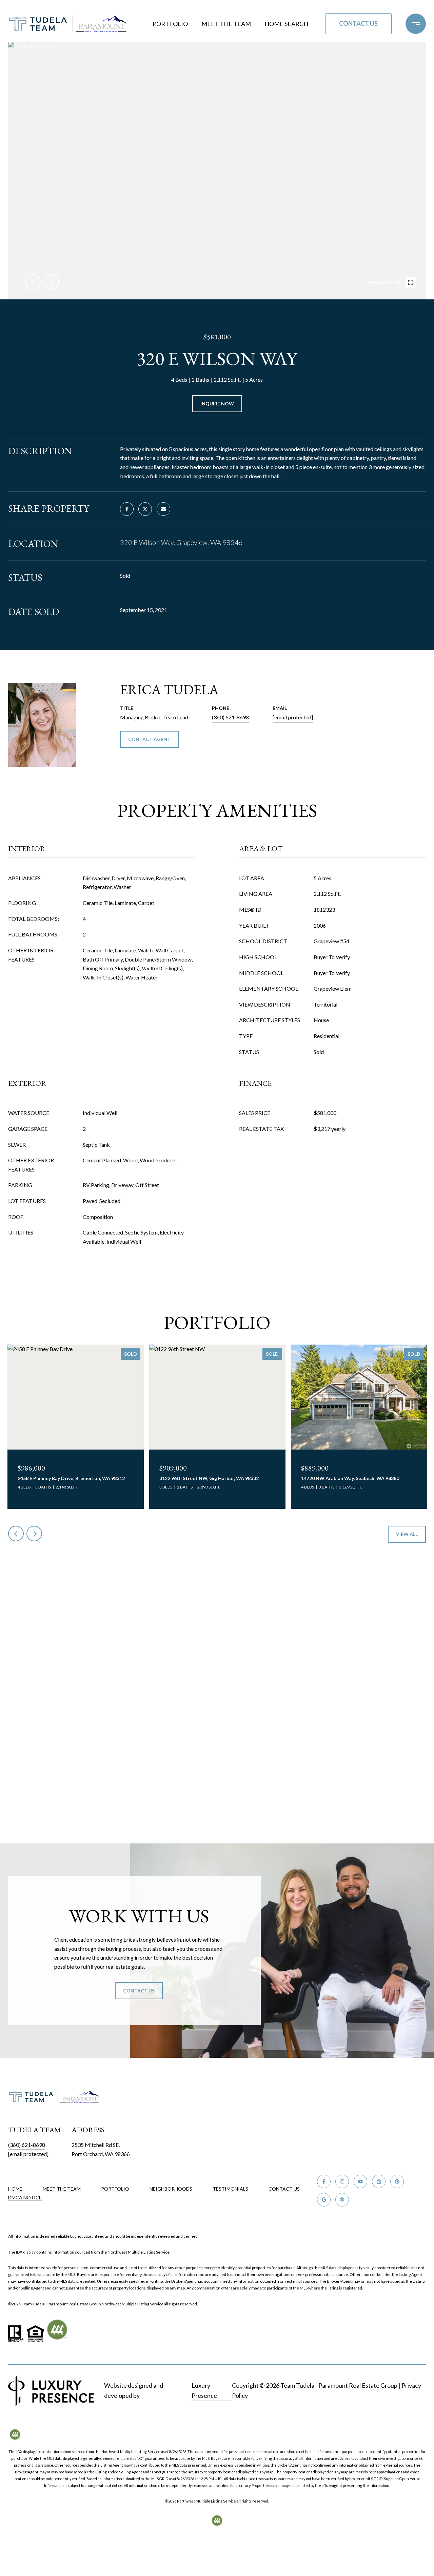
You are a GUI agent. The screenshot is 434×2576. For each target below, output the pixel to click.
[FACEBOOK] (324, 2181)
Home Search (286, 24)
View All (407, 1534)
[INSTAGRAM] (342, 2181)
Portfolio (170, 24)
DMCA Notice (25, 2198)
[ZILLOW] (379, 2181)
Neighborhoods (171, 2189)
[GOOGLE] (324, 2200)
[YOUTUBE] (360, 2181)
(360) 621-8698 (230, 717)
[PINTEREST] (397, 2181)
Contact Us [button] (358, 23)
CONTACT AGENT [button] (149, 739)
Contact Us (284, 2189)
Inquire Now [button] (217, 404)
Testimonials (230, 2189)
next (51, 282)
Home (15, 2189)
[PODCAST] (342, 2200)
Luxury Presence (204, 2390)
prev (33, 282)
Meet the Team (226, 24)
